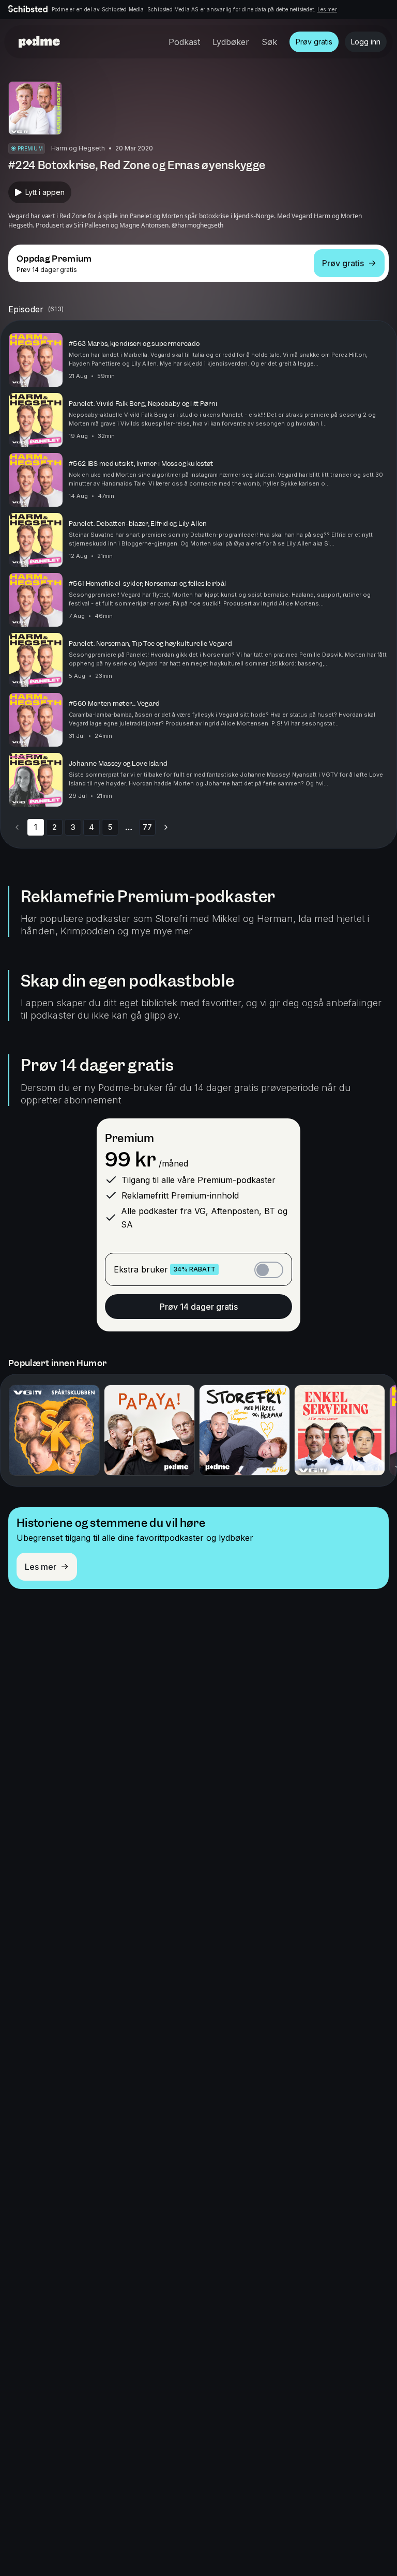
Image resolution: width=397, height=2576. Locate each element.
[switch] (269, 1270)
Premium (129, 1138)
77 (147, 827)
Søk (269, 42)
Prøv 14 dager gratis (199, 1307)
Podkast (184, 42)
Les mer (327, 9)
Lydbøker (231, 42)
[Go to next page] (166, 827)
